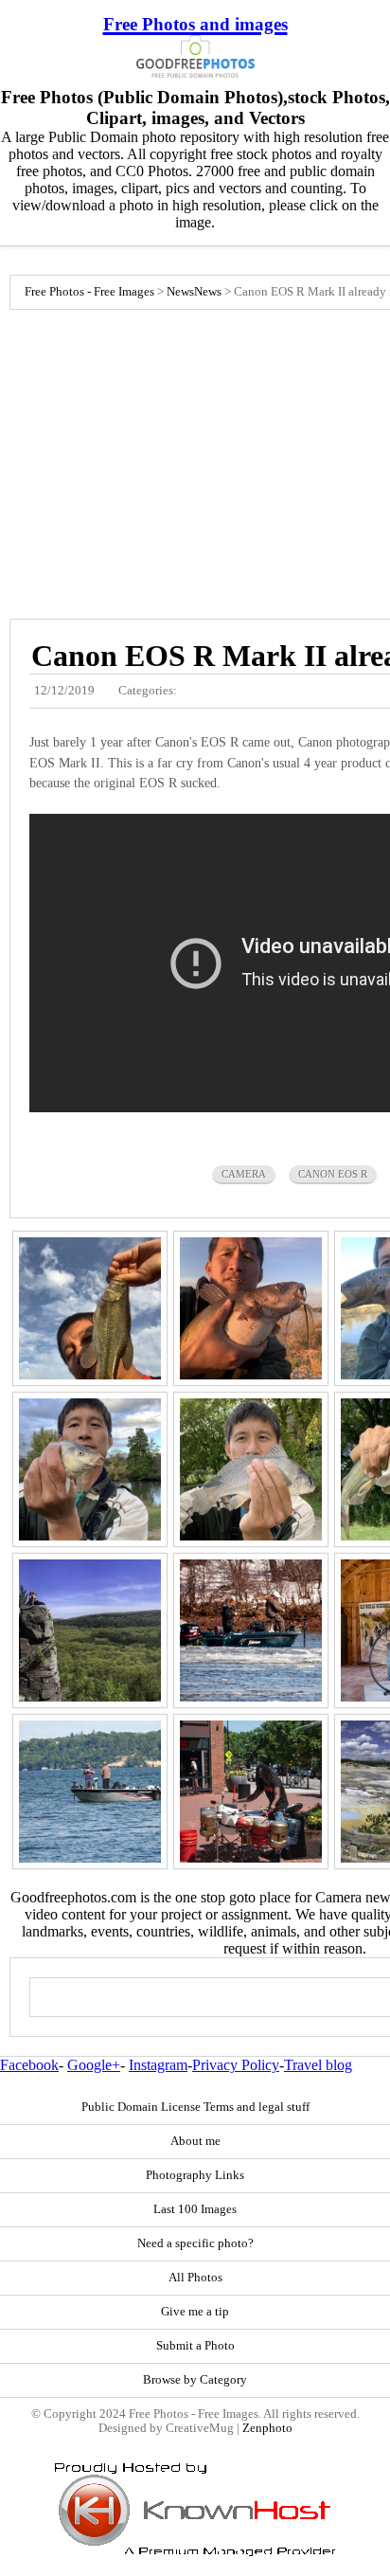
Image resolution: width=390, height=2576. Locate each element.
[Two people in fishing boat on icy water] (251, 1630)
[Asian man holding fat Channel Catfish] (251, 1308)
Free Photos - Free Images (89, 292)
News (180, 292)
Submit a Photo (195, 2346)
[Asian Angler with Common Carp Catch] (90, 1469)
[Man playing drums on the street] (251, 1792)
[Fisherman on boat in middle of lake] (90, 1792)
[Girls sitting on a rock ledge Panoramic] (90, 1630)
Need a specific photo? (195, 2243)
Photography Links (195, 2175)
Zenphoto (267, 2428)
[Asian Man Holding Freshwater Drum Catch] (251, 1469)
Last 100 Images (195, 2209)
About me (195, 2141)
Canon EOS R (333, 1174)
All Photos (195, 2278)
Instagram (158, 2065)
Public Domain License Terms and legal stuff (195, 2107)
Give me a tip (195, 2312)
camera (244, 1174)
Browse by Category (195, 2380)
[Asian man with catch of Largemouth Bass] (90, 1308)
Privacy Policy (236, 2065)
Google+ (94, 2065)
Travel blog (318, 2065)
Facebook (29, 2065)
